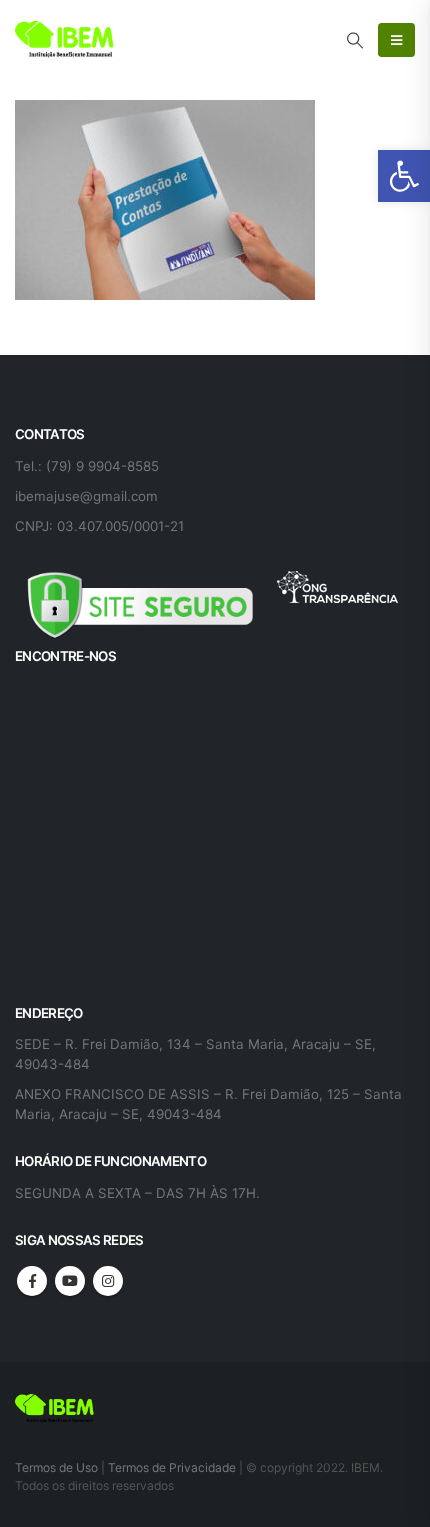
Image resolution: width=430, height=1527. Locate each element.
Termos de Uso (58, 1467)
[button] (404, 176)
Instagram (108, 1281)
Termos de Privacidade (172, 1467)
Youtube (70, 1281)
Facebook (32, 1281)
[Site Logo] (65, 40)
